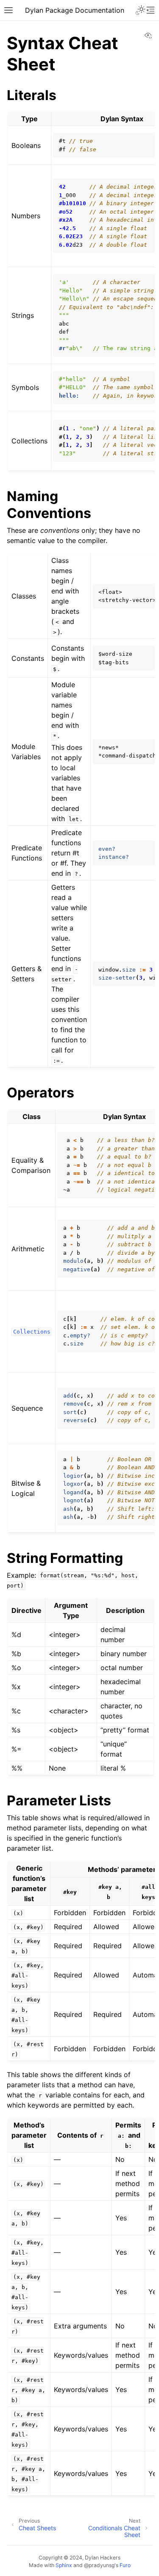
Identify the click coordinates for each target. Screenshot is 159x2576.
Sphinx (64, 2565)
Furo (125, 2565)
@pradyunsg (99, 2565)
